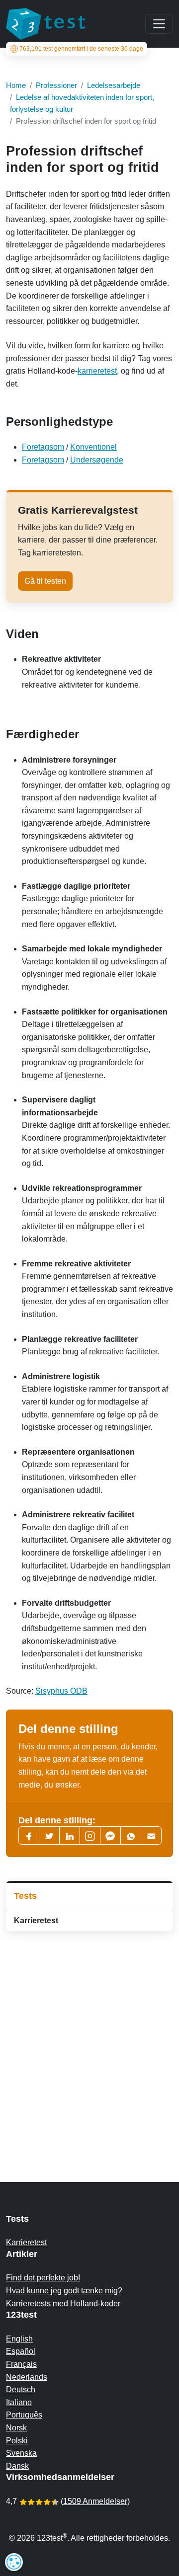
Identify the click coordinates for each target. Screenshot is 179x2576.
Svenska (21, 2453)
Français (21, 2364)
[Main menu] (159, 24)
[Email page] (151, 1835)
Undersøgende (97, 460)
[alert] (14, 2562)
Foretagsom (43, 447)
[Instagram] (90, 1835)
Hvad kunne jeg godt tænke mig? (64, 2291)
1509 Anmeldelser (95, 2501)
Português (24, 2415)
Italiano (19, 2402)
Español (21, 2351)
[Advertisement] (89, 2037)
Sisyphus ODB (61, 1691)
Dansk (17, 2466)
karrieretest (97, 371)
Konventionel (93, 447)
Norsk (16, 2428)
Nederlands (27, 2377)
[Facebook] (29, 1835)
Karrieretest (36, 1920)
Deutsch (21, 2389)
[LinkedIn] (70, 1835)
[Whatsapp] (131, 1835)
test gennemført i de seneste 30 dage (81, 49)
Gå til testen (45, 581)
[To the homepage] (46, 24)
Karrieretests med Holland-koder (63, 2303)
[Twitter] (49, 1835)
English (19, 2339)
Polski (17, 2441)
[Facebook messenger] (110, 1835)
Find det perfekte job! (43, 2278)
